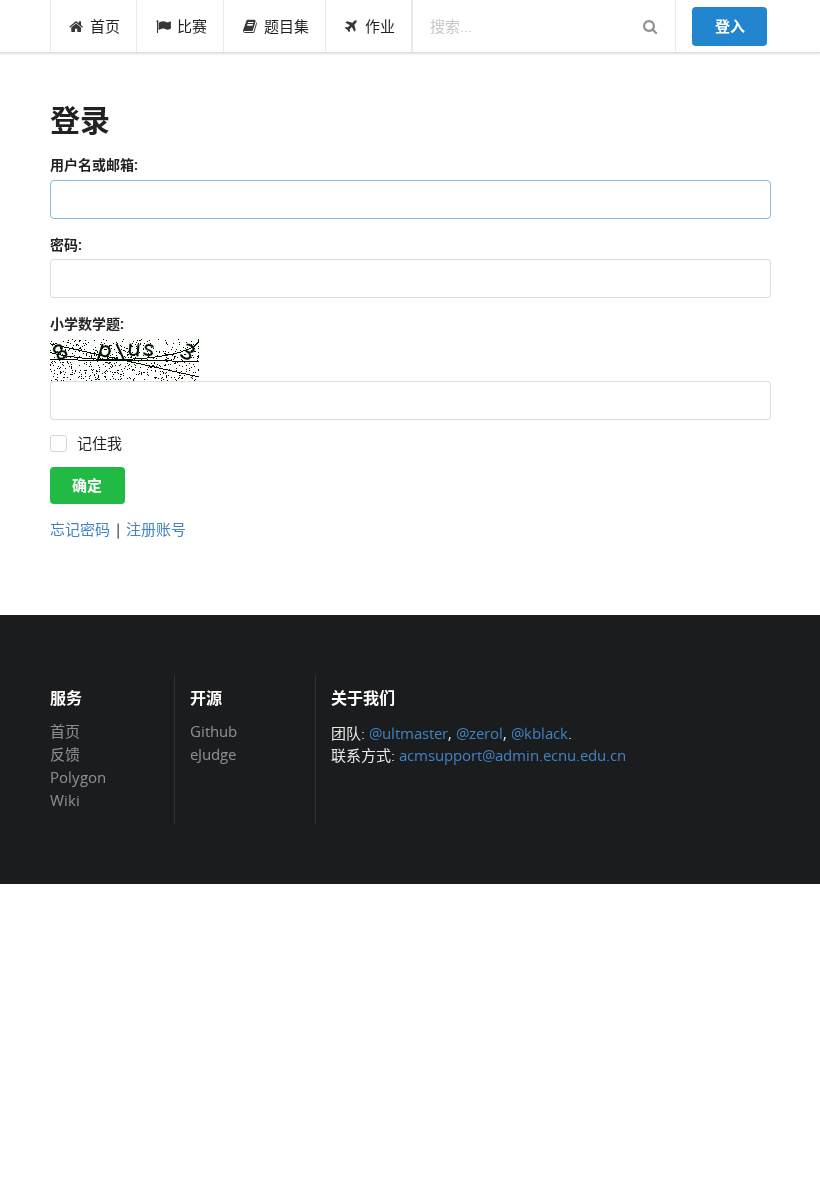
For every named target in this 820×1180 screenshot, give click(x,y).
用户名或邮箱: (94, 164)
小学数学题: (87, 323)
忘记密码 (80, 529)
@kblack (539, 733)
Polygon (78, 777)
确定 (87, 485)
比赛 (192, 26)
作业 (380, 26)
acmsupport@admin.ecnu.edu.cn (512, 755)
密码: (66, 244)
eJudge (213, 753)
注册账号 (156, 529)
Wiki (65, 799)
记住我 (99, 443)
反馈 (65, 754)
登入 (730, 26)
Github (213, 732)
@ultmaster (408, 733)
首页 (105, 26)
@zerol (479, 733)
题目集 (286, 26)
